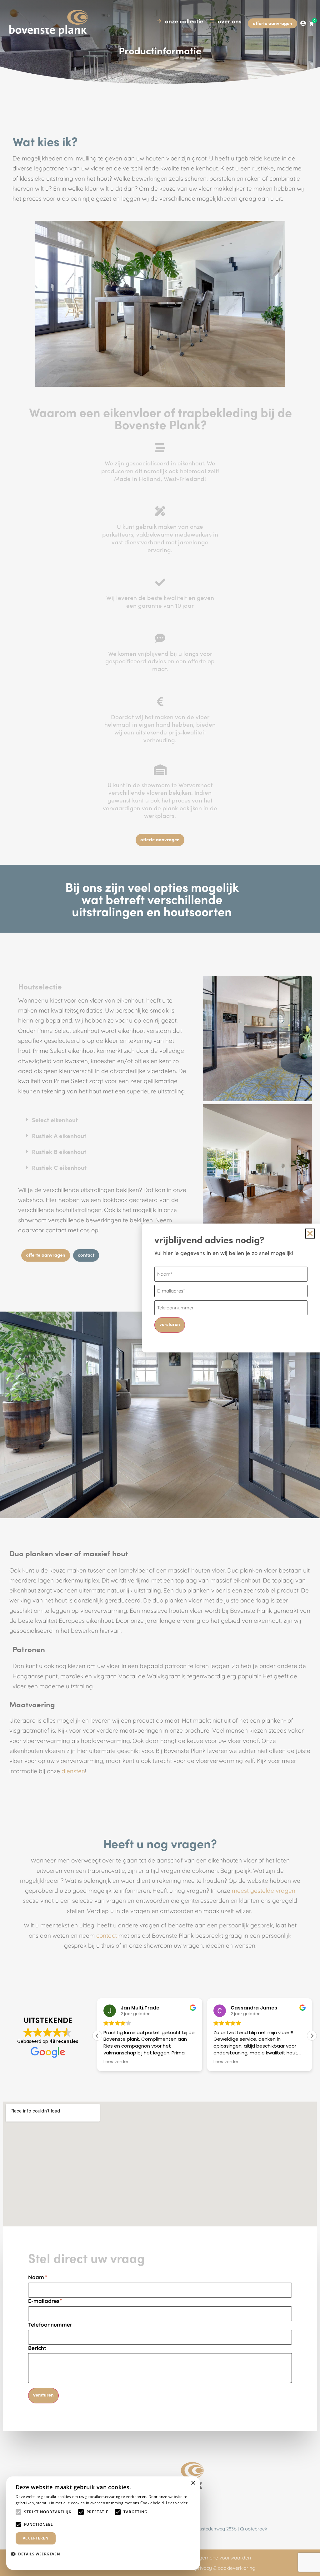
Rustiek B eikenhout (59, 1151)
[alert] (103, 2523)
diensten (73, 1771)
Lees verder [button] (116, 2062)
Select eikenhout (55, 1119)
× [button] (193, 2483)
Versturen (43, 2394)
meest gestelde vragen (264, 1891)
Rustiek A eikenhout (59, 1135)
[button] (103, 1120)
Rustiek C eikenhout (59, 1167)
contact (107, 1936)
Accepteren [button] (36, 2538)
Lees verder (177, 2503)
